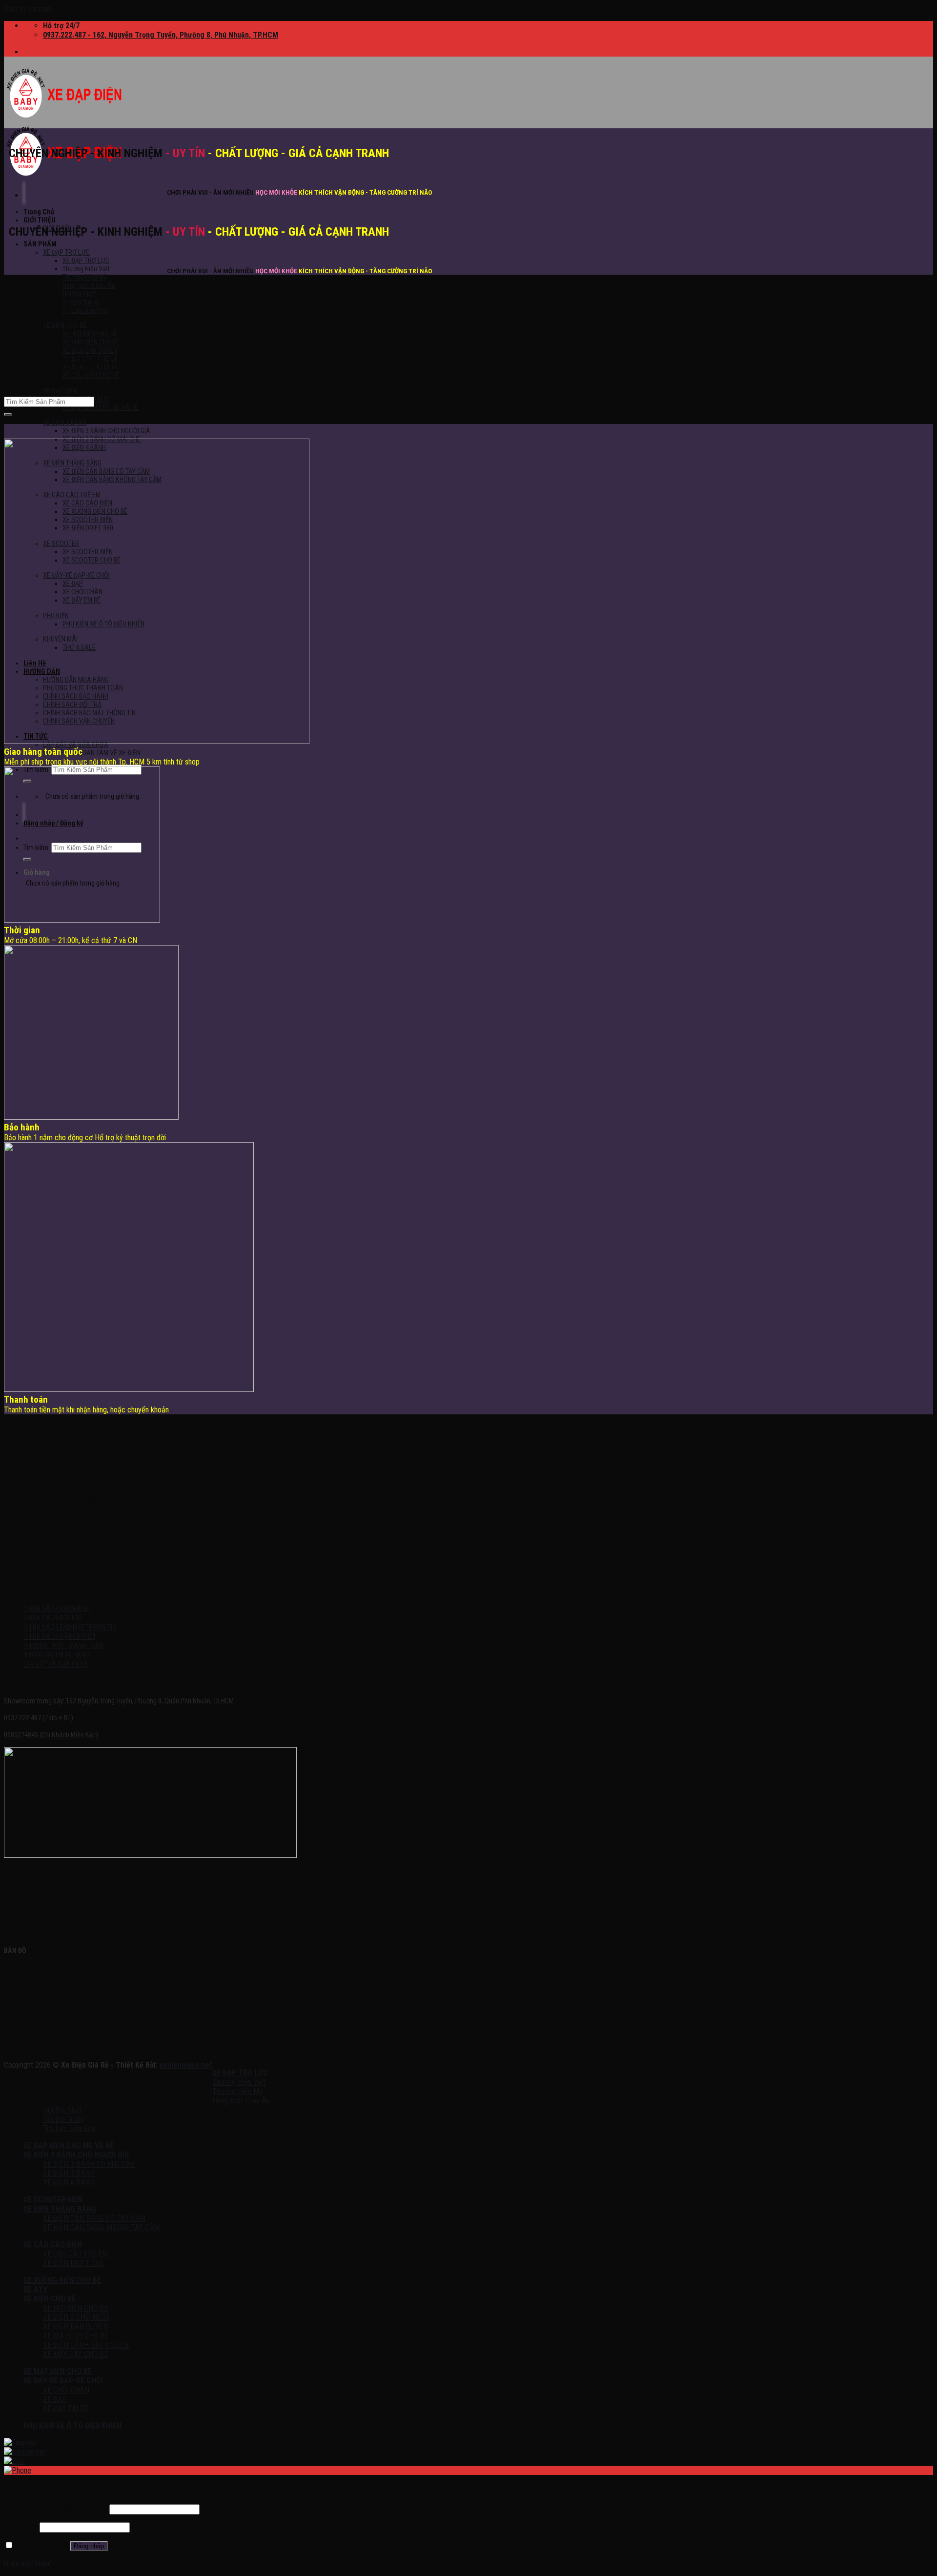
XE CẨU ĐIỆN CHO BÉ (91, 375)
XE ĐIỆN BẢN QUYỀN (75, 2326)
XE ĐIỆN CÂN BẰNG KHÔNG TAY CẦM (101, 2227)
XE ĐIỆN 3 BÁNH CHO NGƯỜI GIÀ (106, 431)
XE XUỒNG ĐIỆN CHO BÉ (62, 2280)
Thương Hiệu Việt (86, 269)
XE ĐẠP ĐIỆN (60, 391)
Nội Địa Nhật (79, 294)
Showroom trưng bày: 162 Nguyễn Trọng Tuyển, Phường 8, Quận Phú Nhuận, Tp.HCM (119, 1701)
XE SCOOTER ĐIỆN (53, 2200)
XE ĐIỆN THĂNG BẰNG (60, 2209)
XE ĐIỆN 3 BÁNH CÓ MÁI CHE (89, 2164)
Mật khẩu (21, 2527)
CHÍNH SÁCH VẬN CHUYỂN (59, 1637)
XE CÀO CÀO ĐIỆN (53, 2244)
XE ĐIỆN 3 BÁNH (65, 423)
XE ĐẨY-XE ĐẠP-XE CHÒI (63, 2381)
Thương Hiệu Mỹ (84, 277)
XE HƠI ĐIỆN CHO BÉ (90, 334)
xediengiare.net (186, 2065)
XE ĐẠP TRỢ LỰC (66, 252)
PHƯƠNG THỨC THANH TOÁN (63, 1646)
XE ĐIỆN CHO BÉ (50, 2299)
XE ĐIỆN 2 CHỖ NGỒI (76, 2317)
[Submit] (8, 414)
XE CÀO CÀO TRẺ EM (75, 2254)
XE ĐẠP (55, 2399)
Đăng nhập (89, 2546)
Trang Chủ (39, 212)
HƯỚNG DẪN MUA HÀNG (56, 1655)
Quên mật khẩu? (28, 2564)
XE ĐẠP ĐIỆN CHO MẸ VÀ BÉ (100, 408)
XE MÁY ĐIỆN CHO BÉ (91, 342)
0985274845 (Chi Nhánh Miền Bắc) (51, 1735)
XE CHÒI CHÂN (66, 2390)
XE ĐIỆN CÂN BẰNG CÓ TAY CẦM (94, 2218)
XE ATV (35, 2289)
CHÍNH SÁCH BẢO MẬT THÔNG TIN (70, 1627)
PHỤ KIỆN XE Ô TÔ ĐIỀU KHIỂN (72, 2425)
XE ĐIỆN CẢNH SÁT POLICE (86, 2345)
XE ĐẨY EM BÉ (66, 2408)
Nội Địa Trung (80, 302)
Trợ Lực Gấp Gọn (85, 311)
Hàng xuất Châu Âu (89, 286)
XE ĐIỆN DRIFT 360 (73, 2263)
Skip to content (27, 9)
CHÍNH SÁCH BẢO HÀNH (57, 1609)
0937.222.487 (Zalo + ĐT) (39, 1718)
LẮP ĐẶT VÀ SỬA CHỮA (76, 745)
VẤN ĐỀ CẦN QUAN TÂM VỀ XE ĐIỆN (92, 753)
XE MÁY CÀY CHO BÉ (75, 2354)
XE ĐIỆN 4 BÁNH (69, 2183)
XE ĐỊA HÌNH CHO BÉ (76, 2336)
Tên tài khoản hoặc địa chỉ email (56, 2509)
